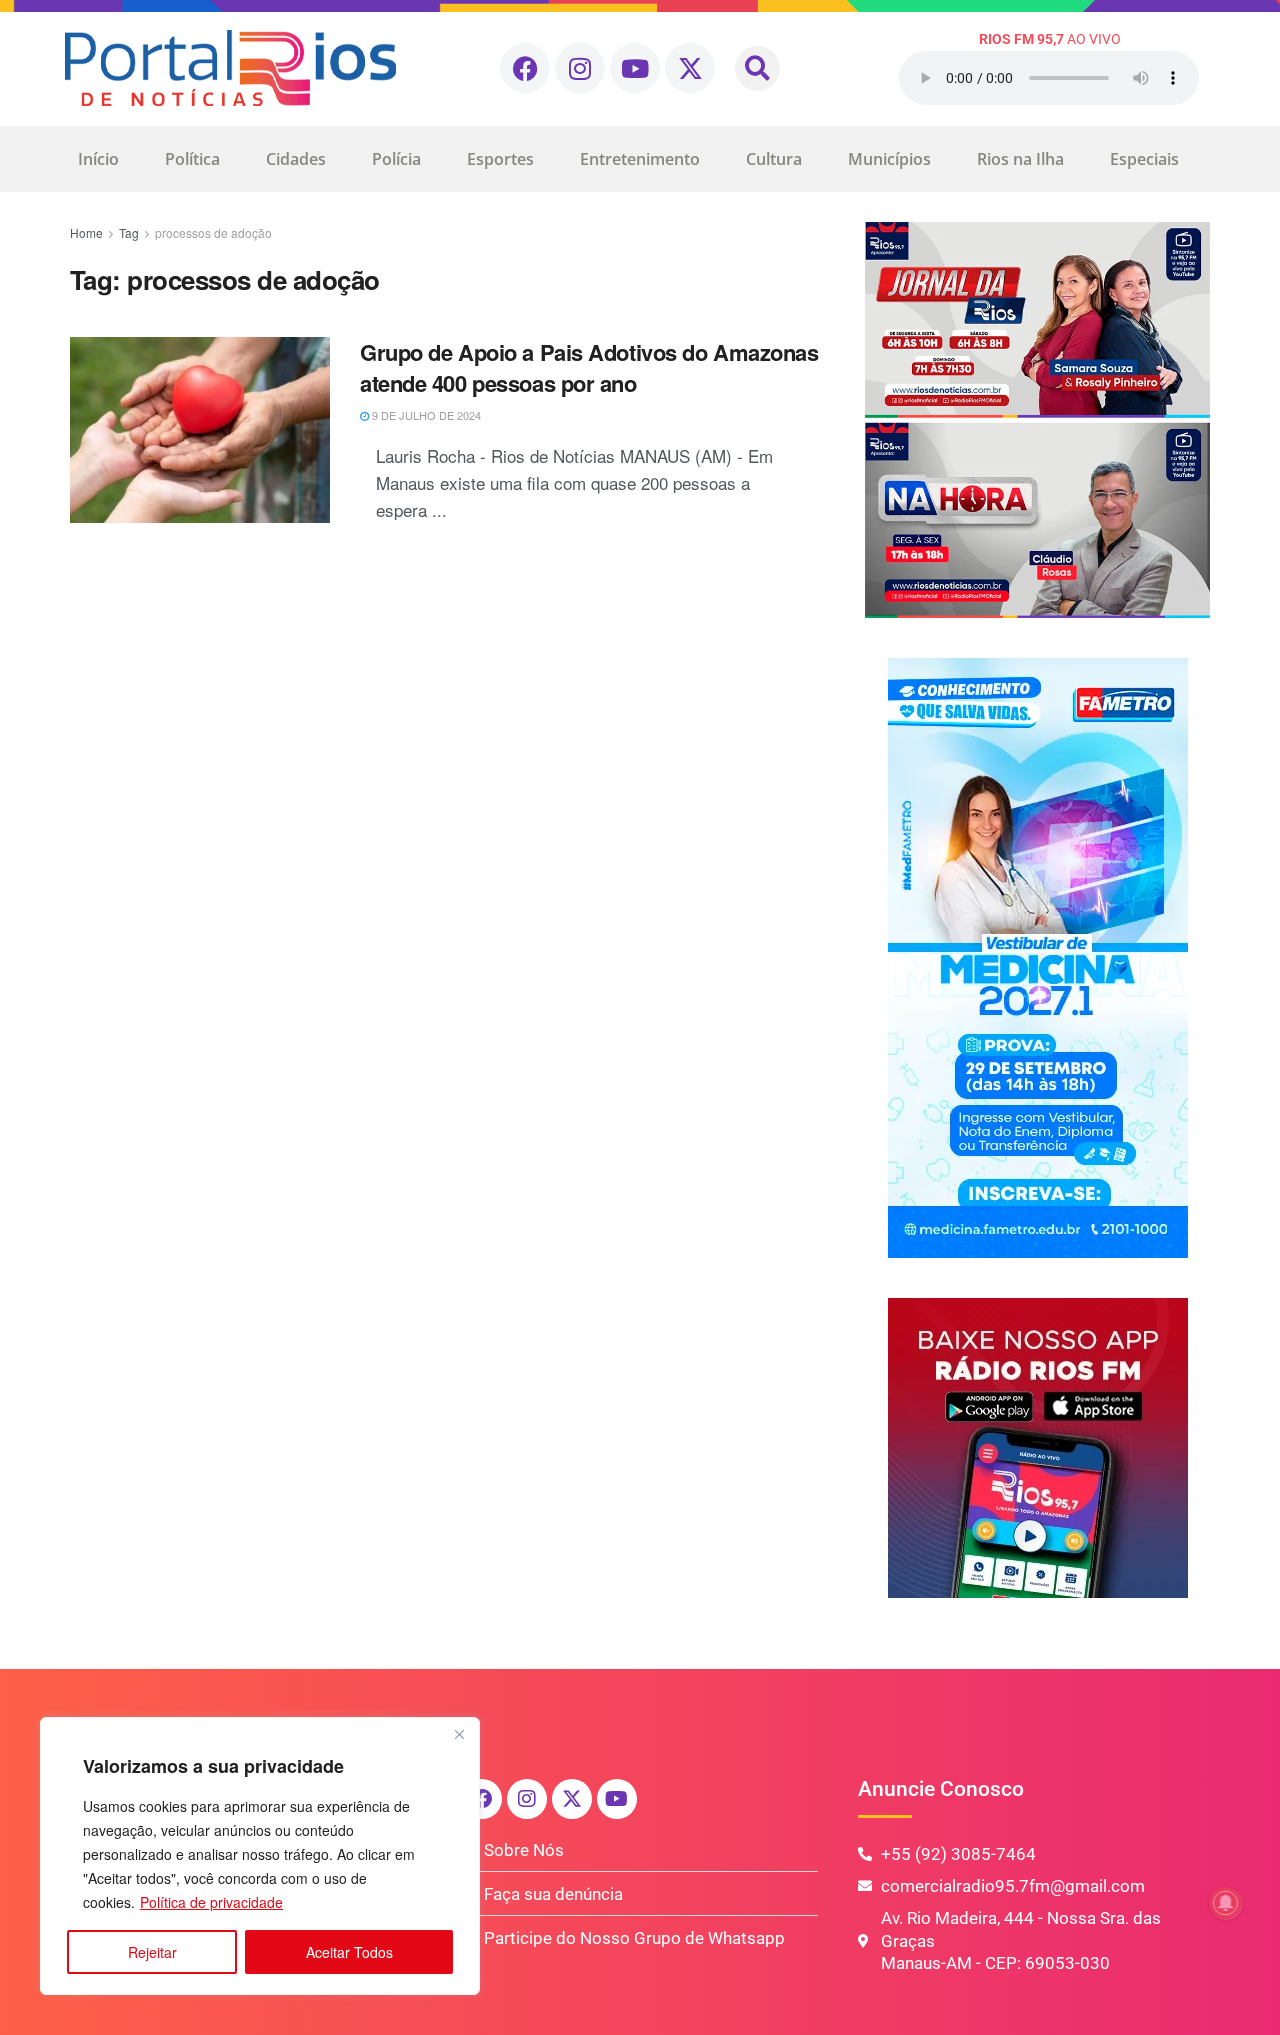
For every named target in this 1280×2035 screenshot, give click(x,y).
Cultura (774, 159)
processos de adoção (213, 232)
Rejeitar (152, 1952)
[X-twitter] (690, 68)
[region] (260, 1856)
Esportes (500, 159)
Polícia (396, 159)
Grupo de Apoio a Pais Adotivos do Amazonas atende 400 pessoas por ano (589, 367)
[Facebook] (525, 68)
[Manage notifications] (1226, 1903)
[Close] (459, 1734)
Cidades (296, 159)
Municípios (889, 159)
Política (192, 159)
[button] (757, 68)
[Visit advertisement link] (1037, 420)
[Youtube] (635, 68)
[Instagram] (580, 68)
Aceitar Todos (349, 1952)
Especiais (1144, 159)
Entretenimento (640, 159)
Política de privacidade (211, 1902)
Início (98, 159)
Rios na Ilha (1020, 159)
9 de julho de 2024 (425, 415)
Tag (129, 232)
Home (86, 232)
